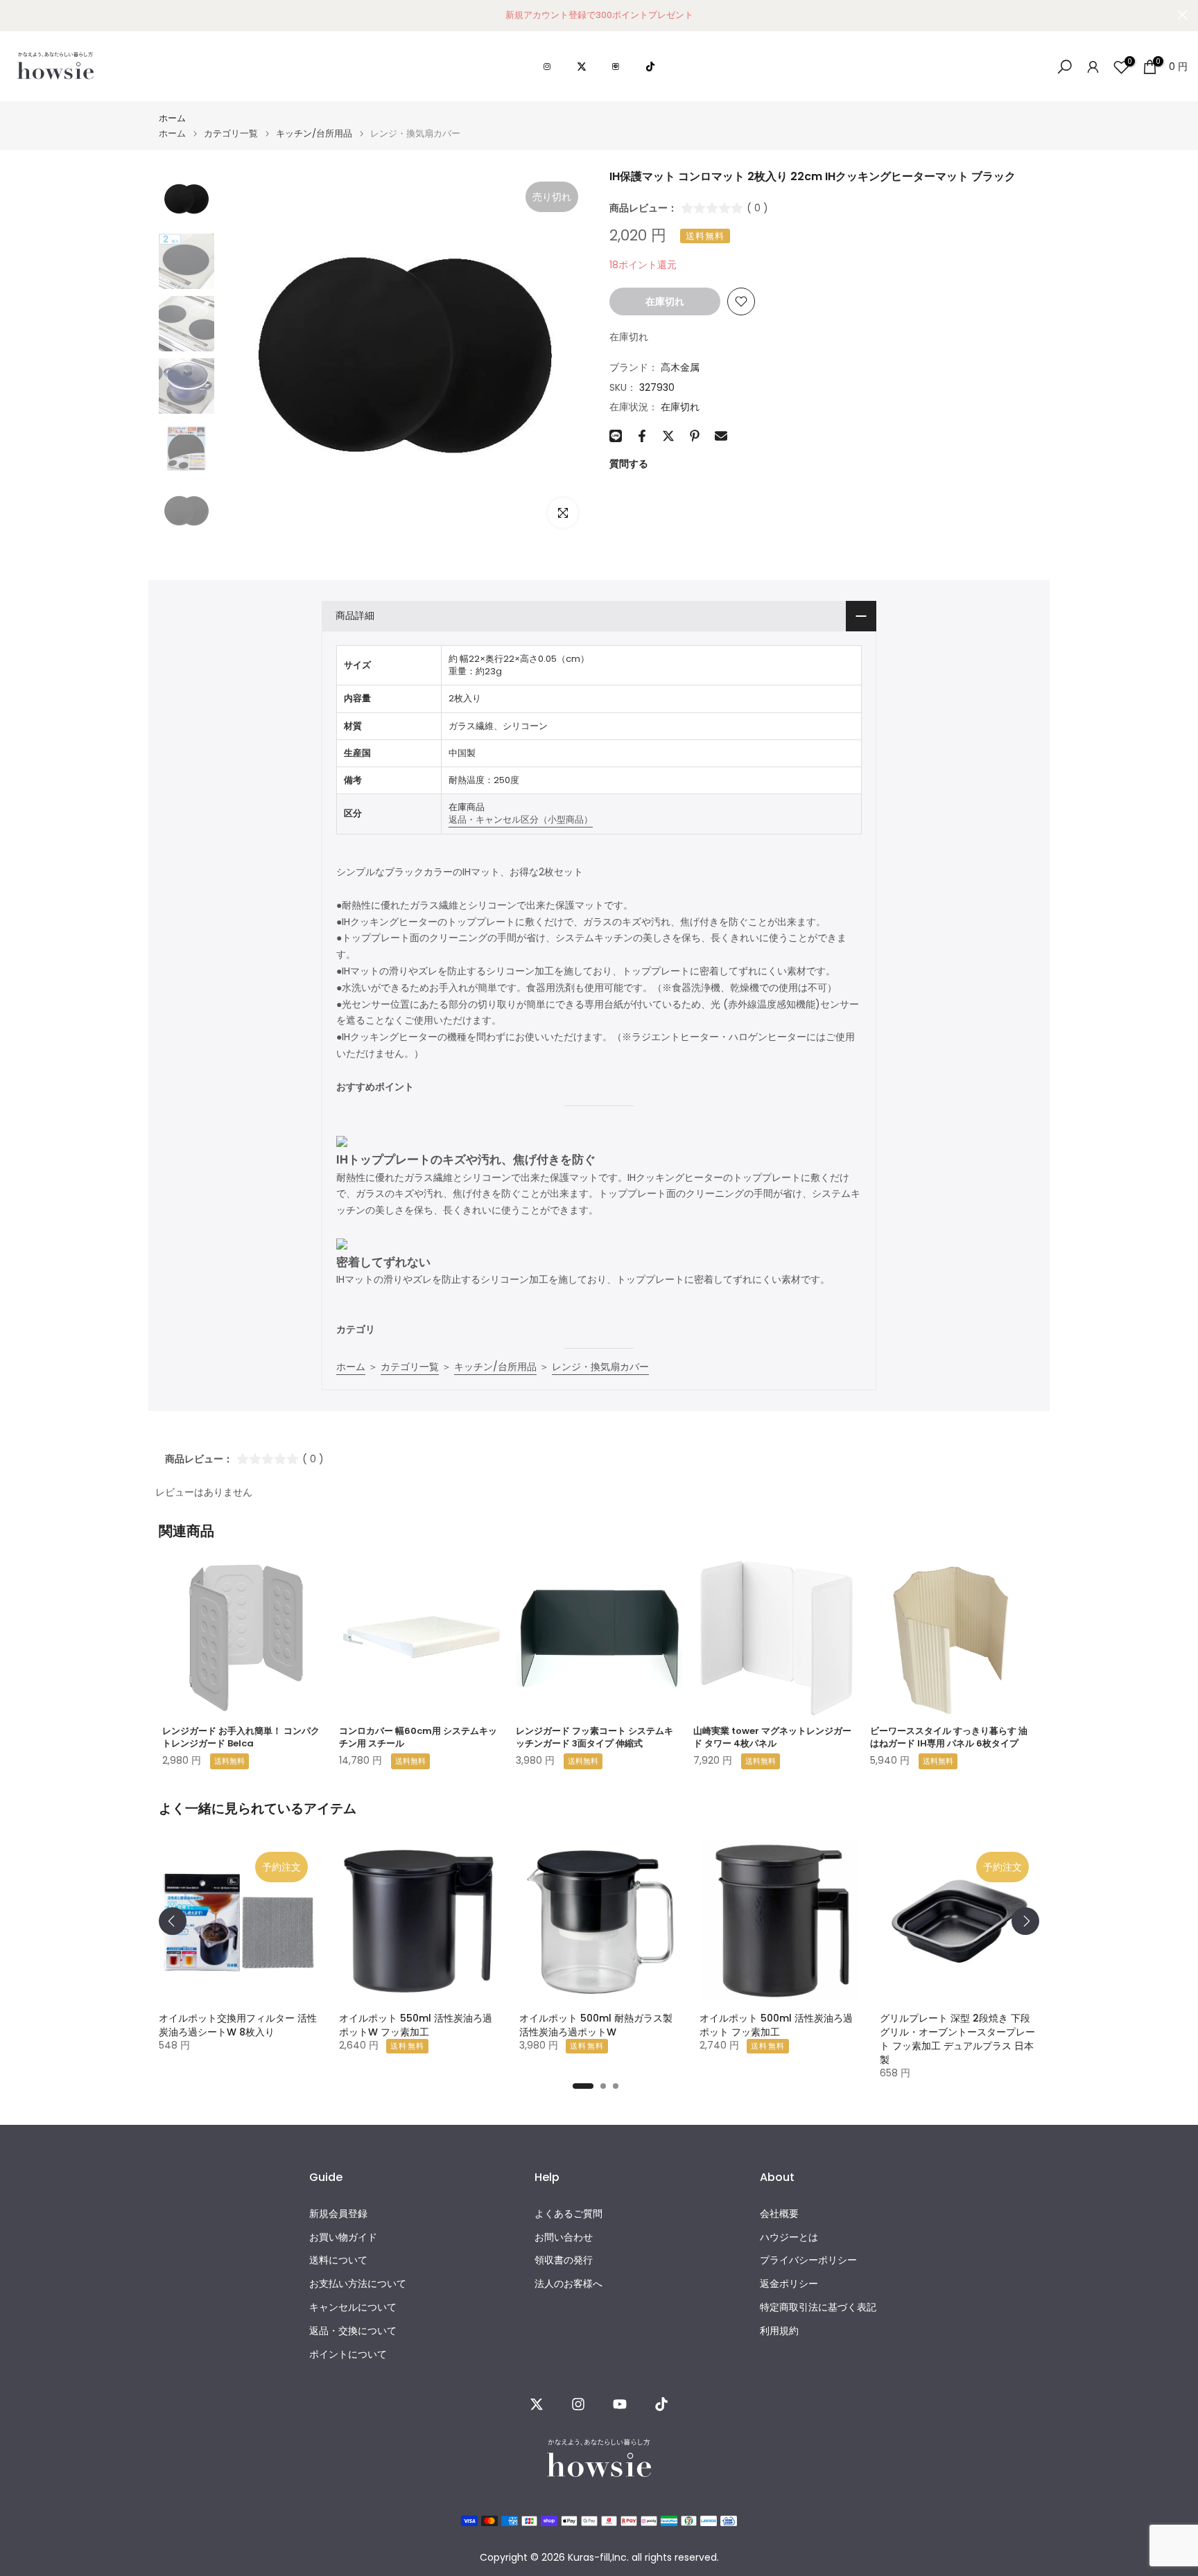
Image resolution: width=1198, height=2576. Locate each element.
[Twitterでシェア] (668, 436)
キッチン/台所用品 (314, 133)
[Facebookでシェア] (642, 436)
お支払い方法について (358, 2284)
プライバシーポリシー (808, 2260)
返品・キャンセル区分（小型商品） (521, 820)
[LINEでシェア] (616, 436)
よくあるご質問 (568, 2214)
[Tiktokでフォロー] (661, 2404)
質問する (629, 464)
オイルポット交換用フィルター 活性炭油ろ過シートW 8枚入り (238, 2025)
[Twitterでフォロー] (537, 2404)
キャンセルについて (353, 2307)
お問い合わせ (564, 2237)
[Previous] (173, 1921)
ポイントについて (348, 2355)
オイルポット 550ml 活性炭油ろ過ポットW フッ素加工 (416, 2025)
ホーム (172, 118)
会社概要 (779, 2214)
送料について (338, 2260)
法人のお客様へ (568, 2284)
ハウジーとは (789, 2237)
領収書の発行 (564, 2260)
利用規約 (779, 2331)
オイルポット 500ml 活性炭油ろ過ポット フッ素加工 (776, 2025)
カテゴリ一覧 (231, 133)
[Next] (1025, 1921)
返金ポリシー (789, 2284)
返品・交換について (353, 2331)
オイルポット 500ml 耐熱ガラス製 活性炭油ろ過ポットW (596, 2025)
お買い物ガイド (343, 2237)
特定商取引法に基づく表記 (818, 2307)
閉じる (16, 15)
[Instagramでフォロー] (578, 2404)
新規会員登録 (338, 2214)
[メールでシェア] (721, 436)
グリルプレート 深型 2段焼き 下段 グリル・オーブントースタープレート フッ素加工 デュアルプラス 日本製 (957, 2039)
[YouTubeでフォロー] (620, 2404)
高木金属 (680, 367)
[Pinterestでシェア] (695, 436)
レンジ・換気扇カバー (600, 1367)
